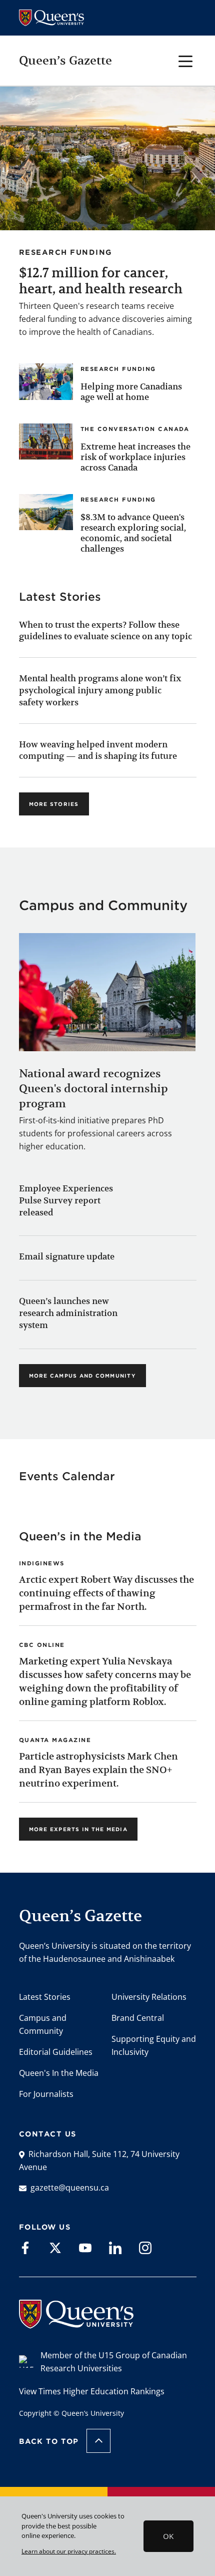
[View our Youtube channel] (85, 2247)
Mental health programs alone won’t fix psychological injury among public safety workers (100, 690)
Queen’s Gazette (65, 61)
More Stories (54, 804)
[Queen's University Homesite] (76, 2323)
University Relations (149, 1997)
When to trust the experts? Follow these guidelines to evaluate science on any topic (105, 631)
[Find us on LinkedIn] (115, 2247)
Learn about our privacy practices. (69, 2551)
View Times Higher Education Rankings (92, 2391)
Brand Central (138, 2018)
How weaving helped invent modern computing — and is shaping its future (98, 750)
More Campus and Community (82, 1376)
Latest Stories (45, 1997)
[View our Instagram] (145, 2247)
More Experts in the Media (78, 1829)
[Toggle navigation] (186, 60)
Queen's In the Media (59, 2073)
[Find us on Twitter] (55, 2247)
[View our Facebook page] (25, 2247)
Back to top (49, 2441)
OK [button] (168, 2536)
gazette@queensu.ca (70, 2188)
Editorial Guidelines (56, 2052)
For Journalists (46, 2094)
